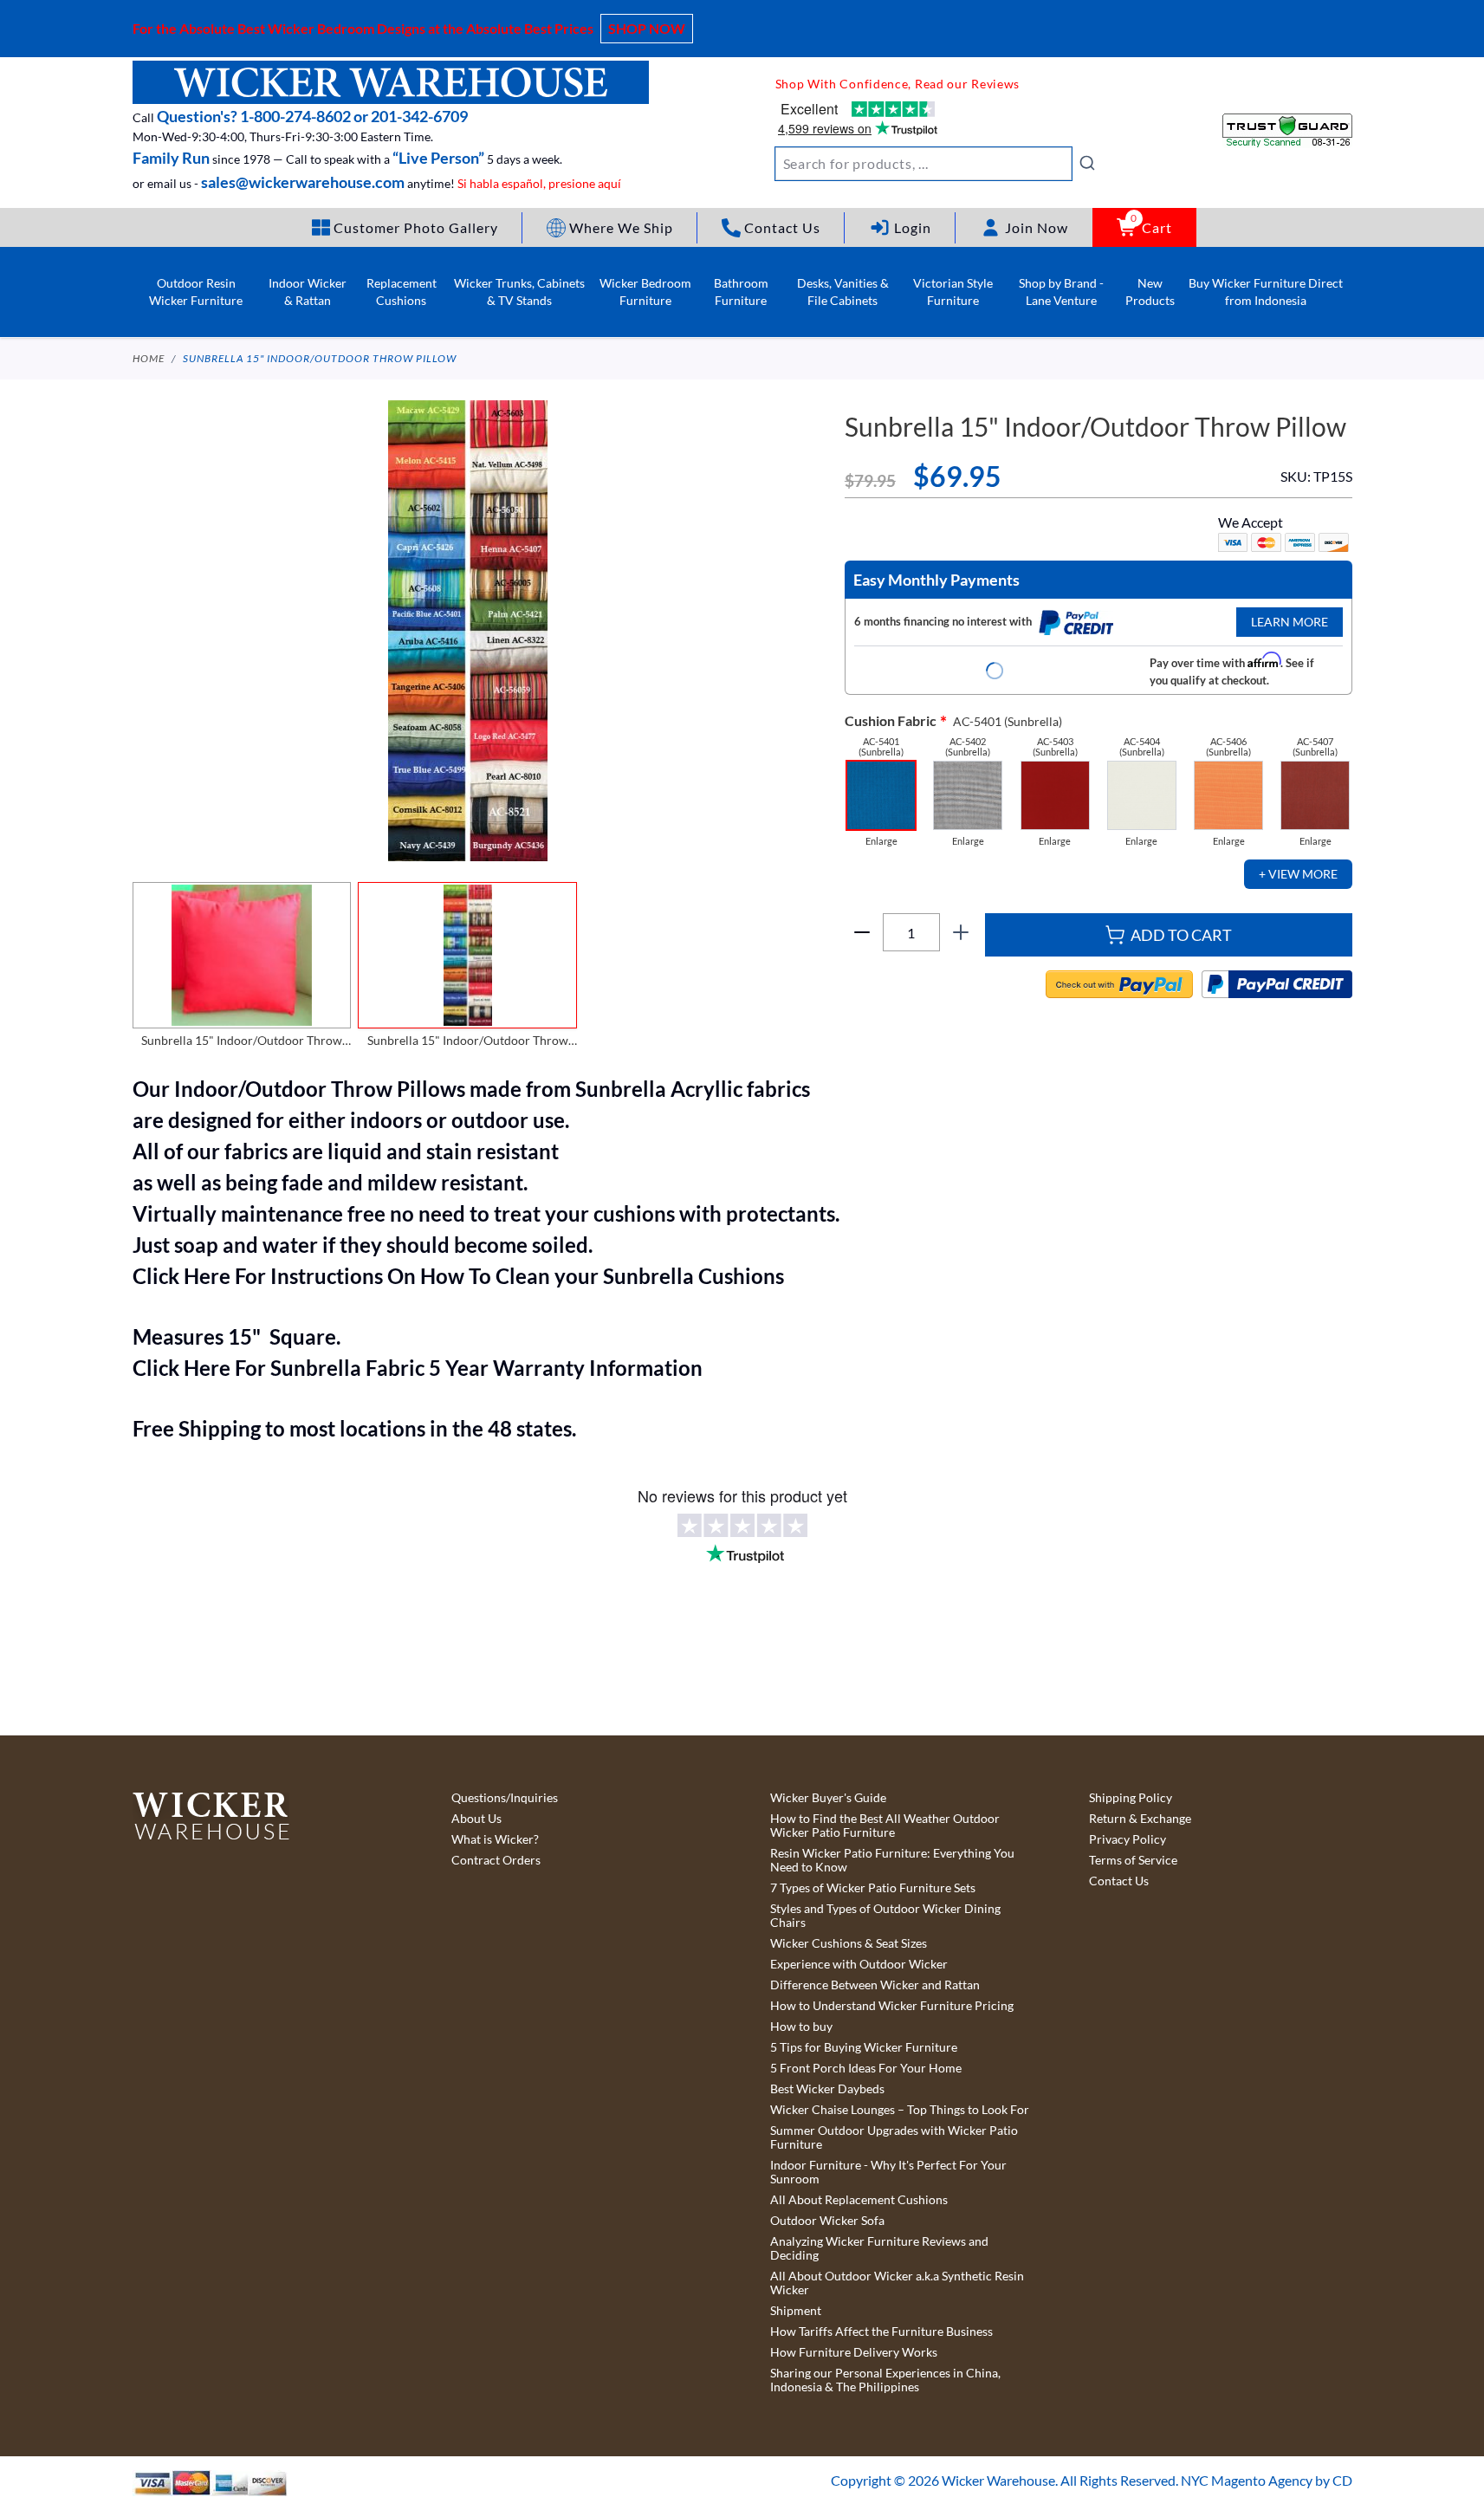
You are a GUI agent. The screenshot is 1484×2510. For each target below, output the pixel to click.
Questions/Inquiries (505, 1798)
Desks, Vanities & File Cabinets (843, 292)
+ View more (1298, 874)
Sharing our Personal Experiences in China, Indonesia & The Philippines (885, 2380)
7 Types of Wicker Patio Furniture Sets (873, 1888)
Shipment (796, 2311)
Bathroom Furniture (741, 292)
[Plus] (961, 932)
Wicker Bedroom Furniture (645, 292)
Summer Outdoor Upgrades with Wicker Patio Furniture (894, 2137)
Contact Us (1119, 1881)
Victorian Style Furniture (953, 292)
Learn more (1290, 622)
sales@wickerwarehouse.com (303, 182)
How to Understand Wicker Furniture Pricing (892, 2006)
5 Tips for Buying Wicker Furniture (864, 2047)
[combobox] (936, 164)
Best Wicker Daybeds (827, 2089)
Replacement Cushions (402, 292)
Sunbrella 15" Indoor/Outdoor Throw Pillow (320, 358)
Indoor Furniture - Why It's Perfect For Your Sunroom (888, 2172)
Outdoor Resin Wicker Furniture (196, 292)
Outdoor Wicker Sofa (827, 2221)
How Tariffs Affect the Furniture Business (881, 2332)
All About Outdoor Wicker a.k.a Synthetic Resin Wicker (897, 2283)
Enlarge (881, 841)
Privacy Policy (1128, 1839)
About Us (476, 1819)
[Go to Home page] (391, 82)
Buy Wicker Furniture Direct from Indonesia (1266, 292)
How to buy (801, 2027)
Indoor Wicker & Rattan (308, 292)
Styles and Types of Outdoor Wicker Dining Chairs (885, 1916)
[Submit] (1087, 163)
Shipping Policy (1131, 1798)
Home (149, 358)
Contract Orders (496, 1860)
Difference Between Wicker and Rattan (875, 1985)
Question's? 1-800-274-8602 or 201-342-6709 (312, 116)
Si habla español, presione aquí (539, 183)
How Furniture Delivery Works (854, 2352)
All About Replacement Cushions (859, 2200)
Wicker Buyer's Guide (828, 1798)
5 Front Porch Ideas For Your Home (866, 2068)
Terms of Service (1133, 1860)
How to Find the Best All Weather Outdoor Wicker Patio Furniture (885, 1826)
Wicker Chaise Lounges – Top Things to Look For (900, 2110)
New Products (1150, 292)
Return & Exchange (1140, 1819)
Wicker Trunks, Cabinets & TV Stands (519, 292)
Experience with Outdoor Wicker (859, 1964)
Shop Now (647, 28)
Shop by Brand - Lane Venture (1061, 292)
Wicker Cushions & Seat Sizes (849, 1943)
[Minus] (862, 932)
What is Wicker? (495, 1839)
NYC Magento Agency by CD (1267, 2480)
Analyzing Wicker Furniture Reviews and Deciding (879, 2248)
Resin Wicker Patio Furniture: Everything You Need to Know (892, 1860)
